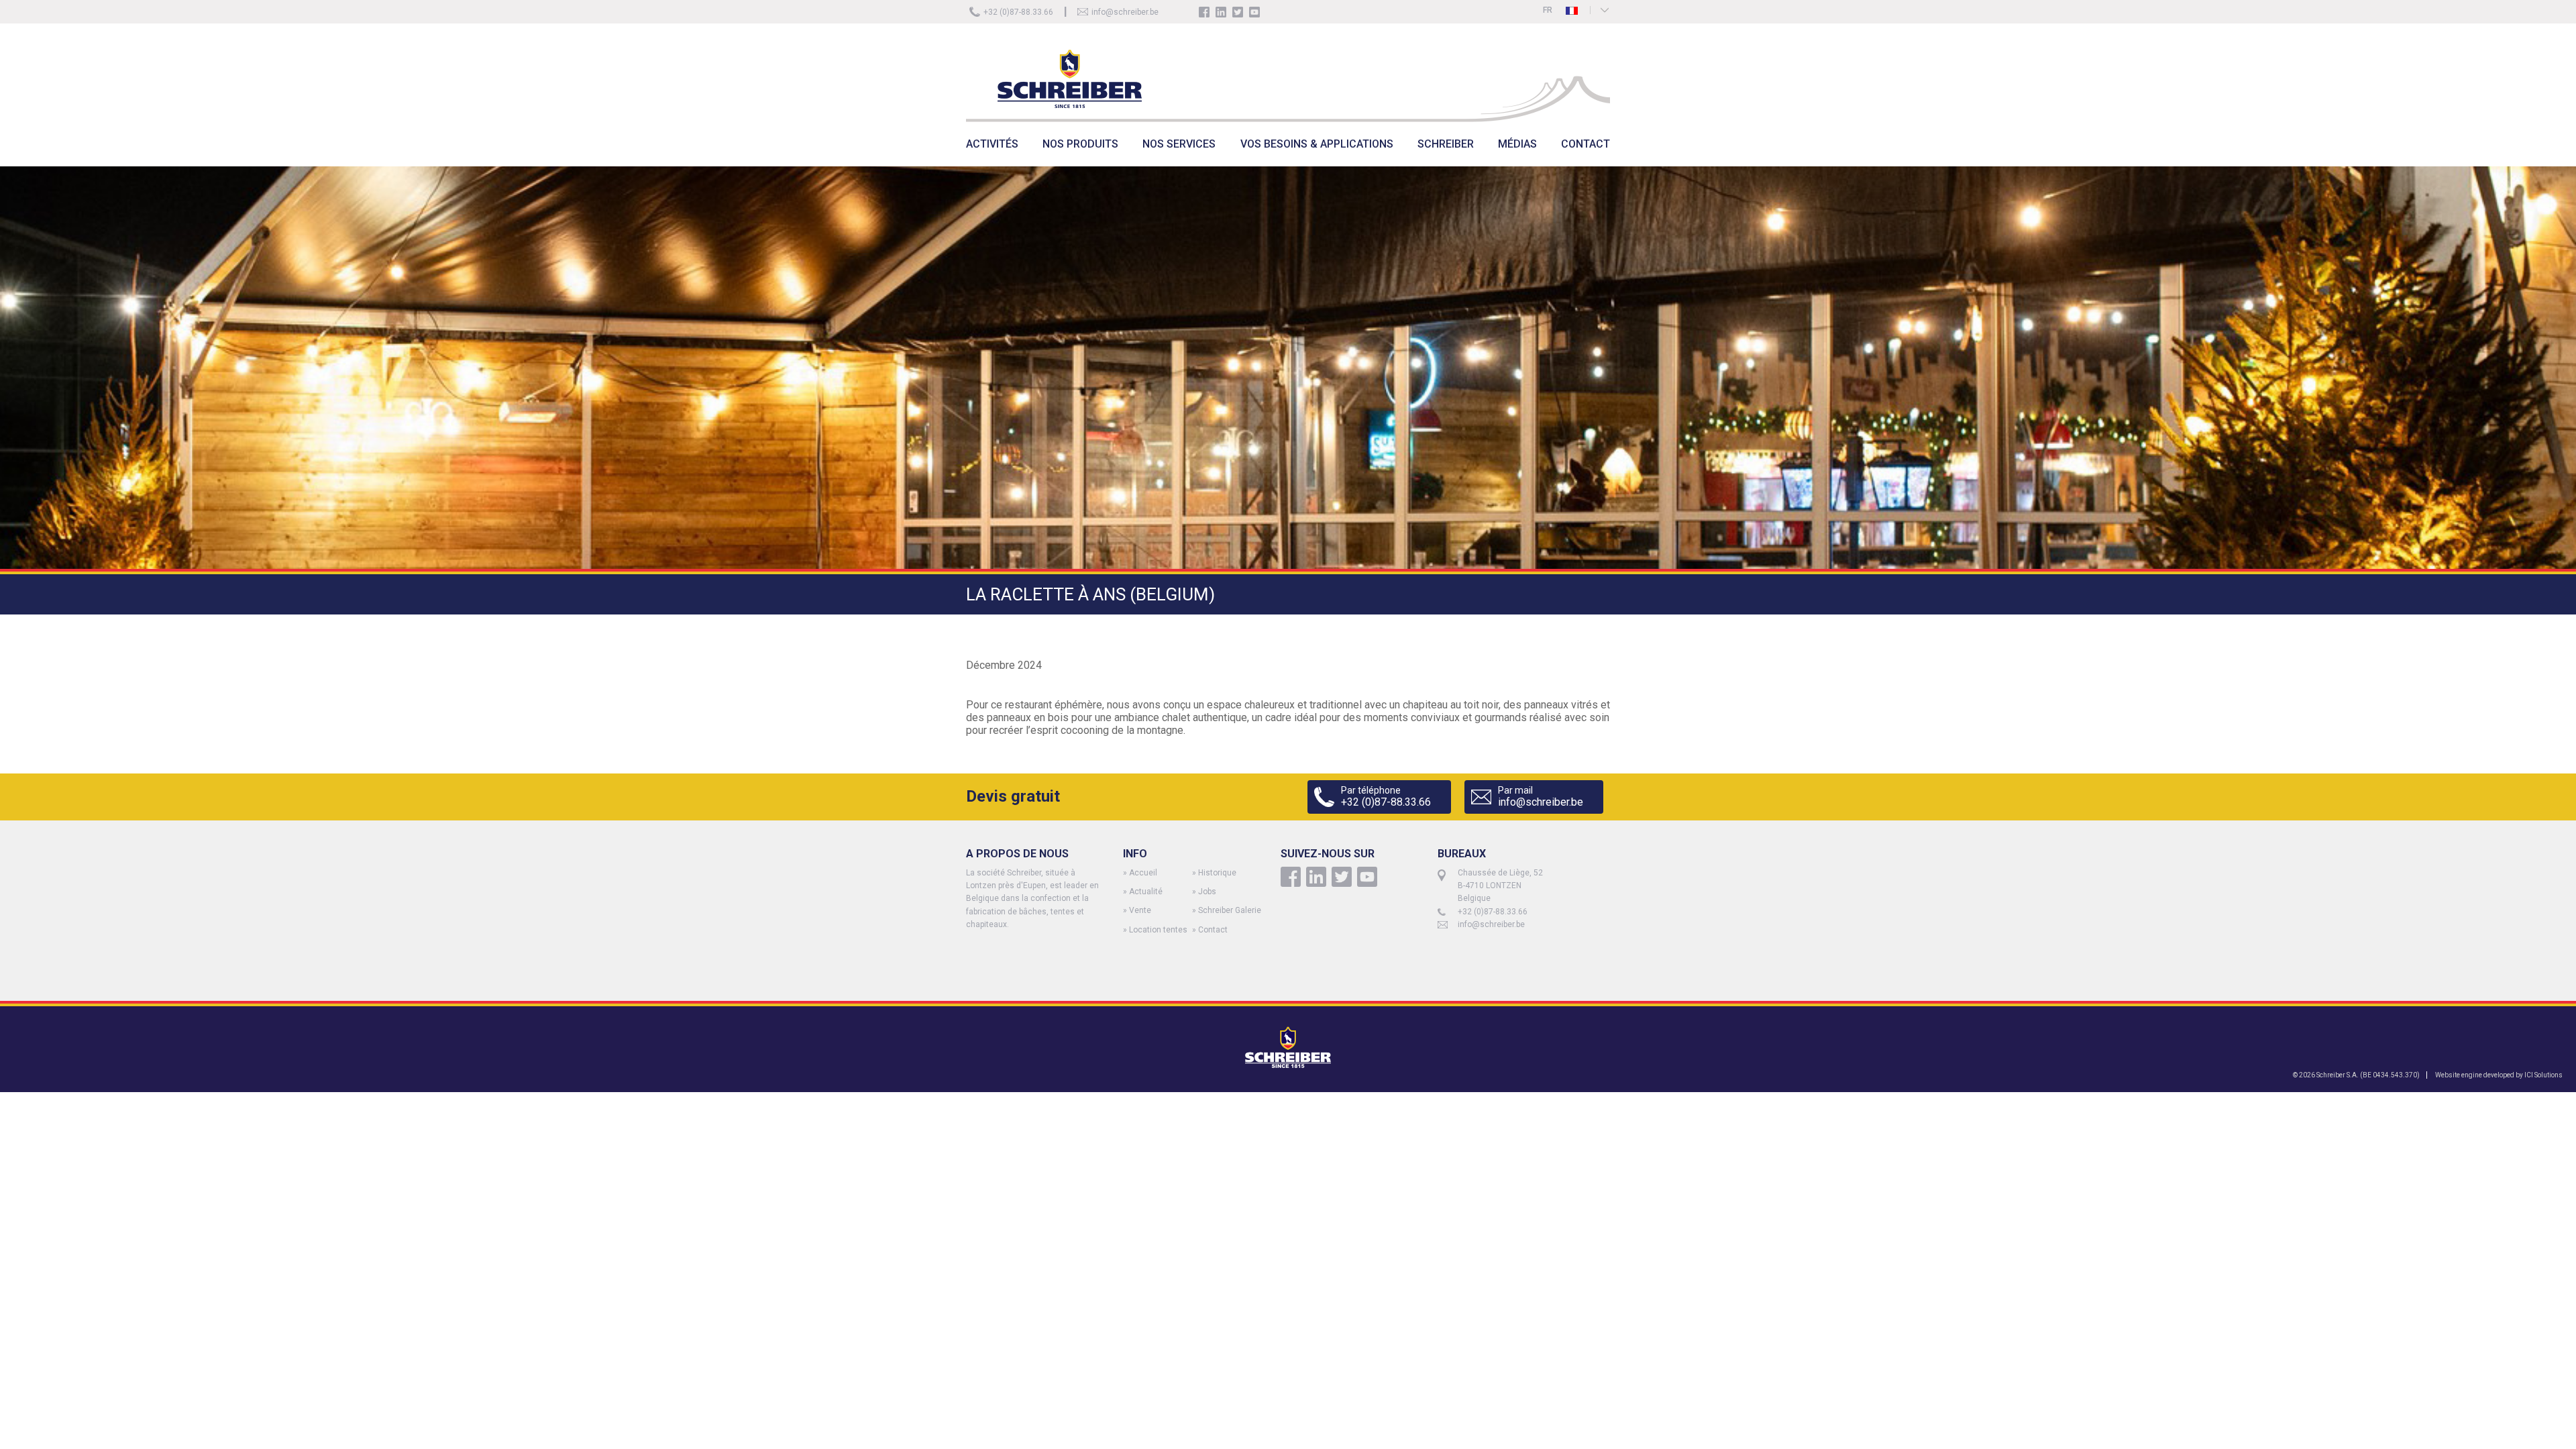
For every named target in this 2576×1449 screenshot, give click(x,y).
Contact (1213, 930)
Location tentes (1158, 930)
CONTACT (1586, 144)
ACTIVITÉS (992, 144)
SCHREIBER (1446, 144)
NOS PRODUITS (1080, 144)
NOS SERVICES (1179, 144)
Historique (1217, 873)
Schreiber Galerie (1230, 910)
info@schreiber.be (1125, 12)
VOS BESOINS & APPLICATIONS (1317, 144)
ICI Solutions (2543, 1075)
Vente (1140, 910)
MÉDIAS (1517, 144)
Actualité (1146, 892)
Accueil (1143, 873)
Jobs (1207, 892)
